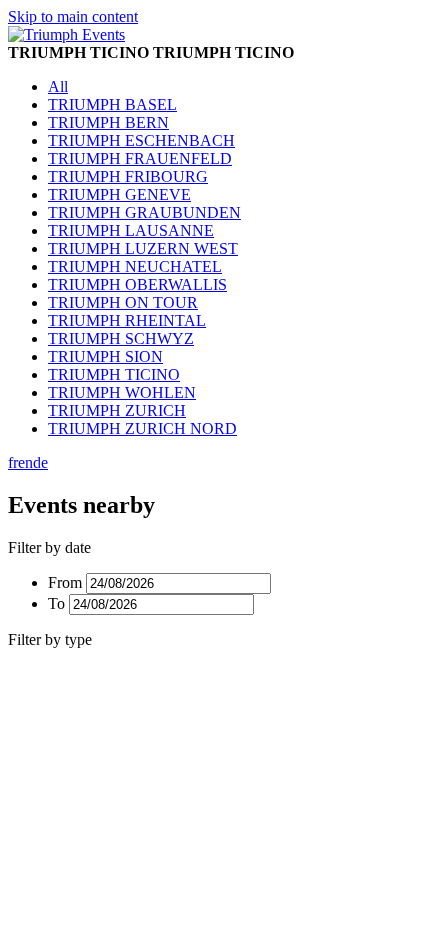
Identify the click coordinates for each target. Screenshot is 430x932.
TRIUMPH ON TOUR (123, 302)
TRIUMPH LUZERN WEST (143, 248)
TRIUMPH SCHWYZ (121, 338)
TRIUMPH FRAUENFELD (140, 158)
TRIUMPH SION (105, 356)
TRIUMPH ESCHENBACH (141, 140)
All (58, 86)
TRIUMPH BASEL (112, 104)
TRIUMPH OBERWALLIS (137, 284)
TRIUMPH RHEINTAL (127, 320)
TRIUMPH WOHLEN (122, 392)
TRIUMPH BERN (108, 122)
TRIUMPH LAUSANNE (131, 230)
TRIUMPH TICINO (114, 374)
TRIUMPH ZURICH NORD (142, 428)
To (56, 603)
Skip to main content (73, 16)
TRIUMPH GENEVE (119, 194)
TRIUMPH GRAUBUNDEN (144, 212)
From (65, 582)
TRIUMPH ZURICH (117, 410)
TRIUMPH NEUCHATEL (135, 266)
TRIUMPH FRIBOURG (128, 176)
